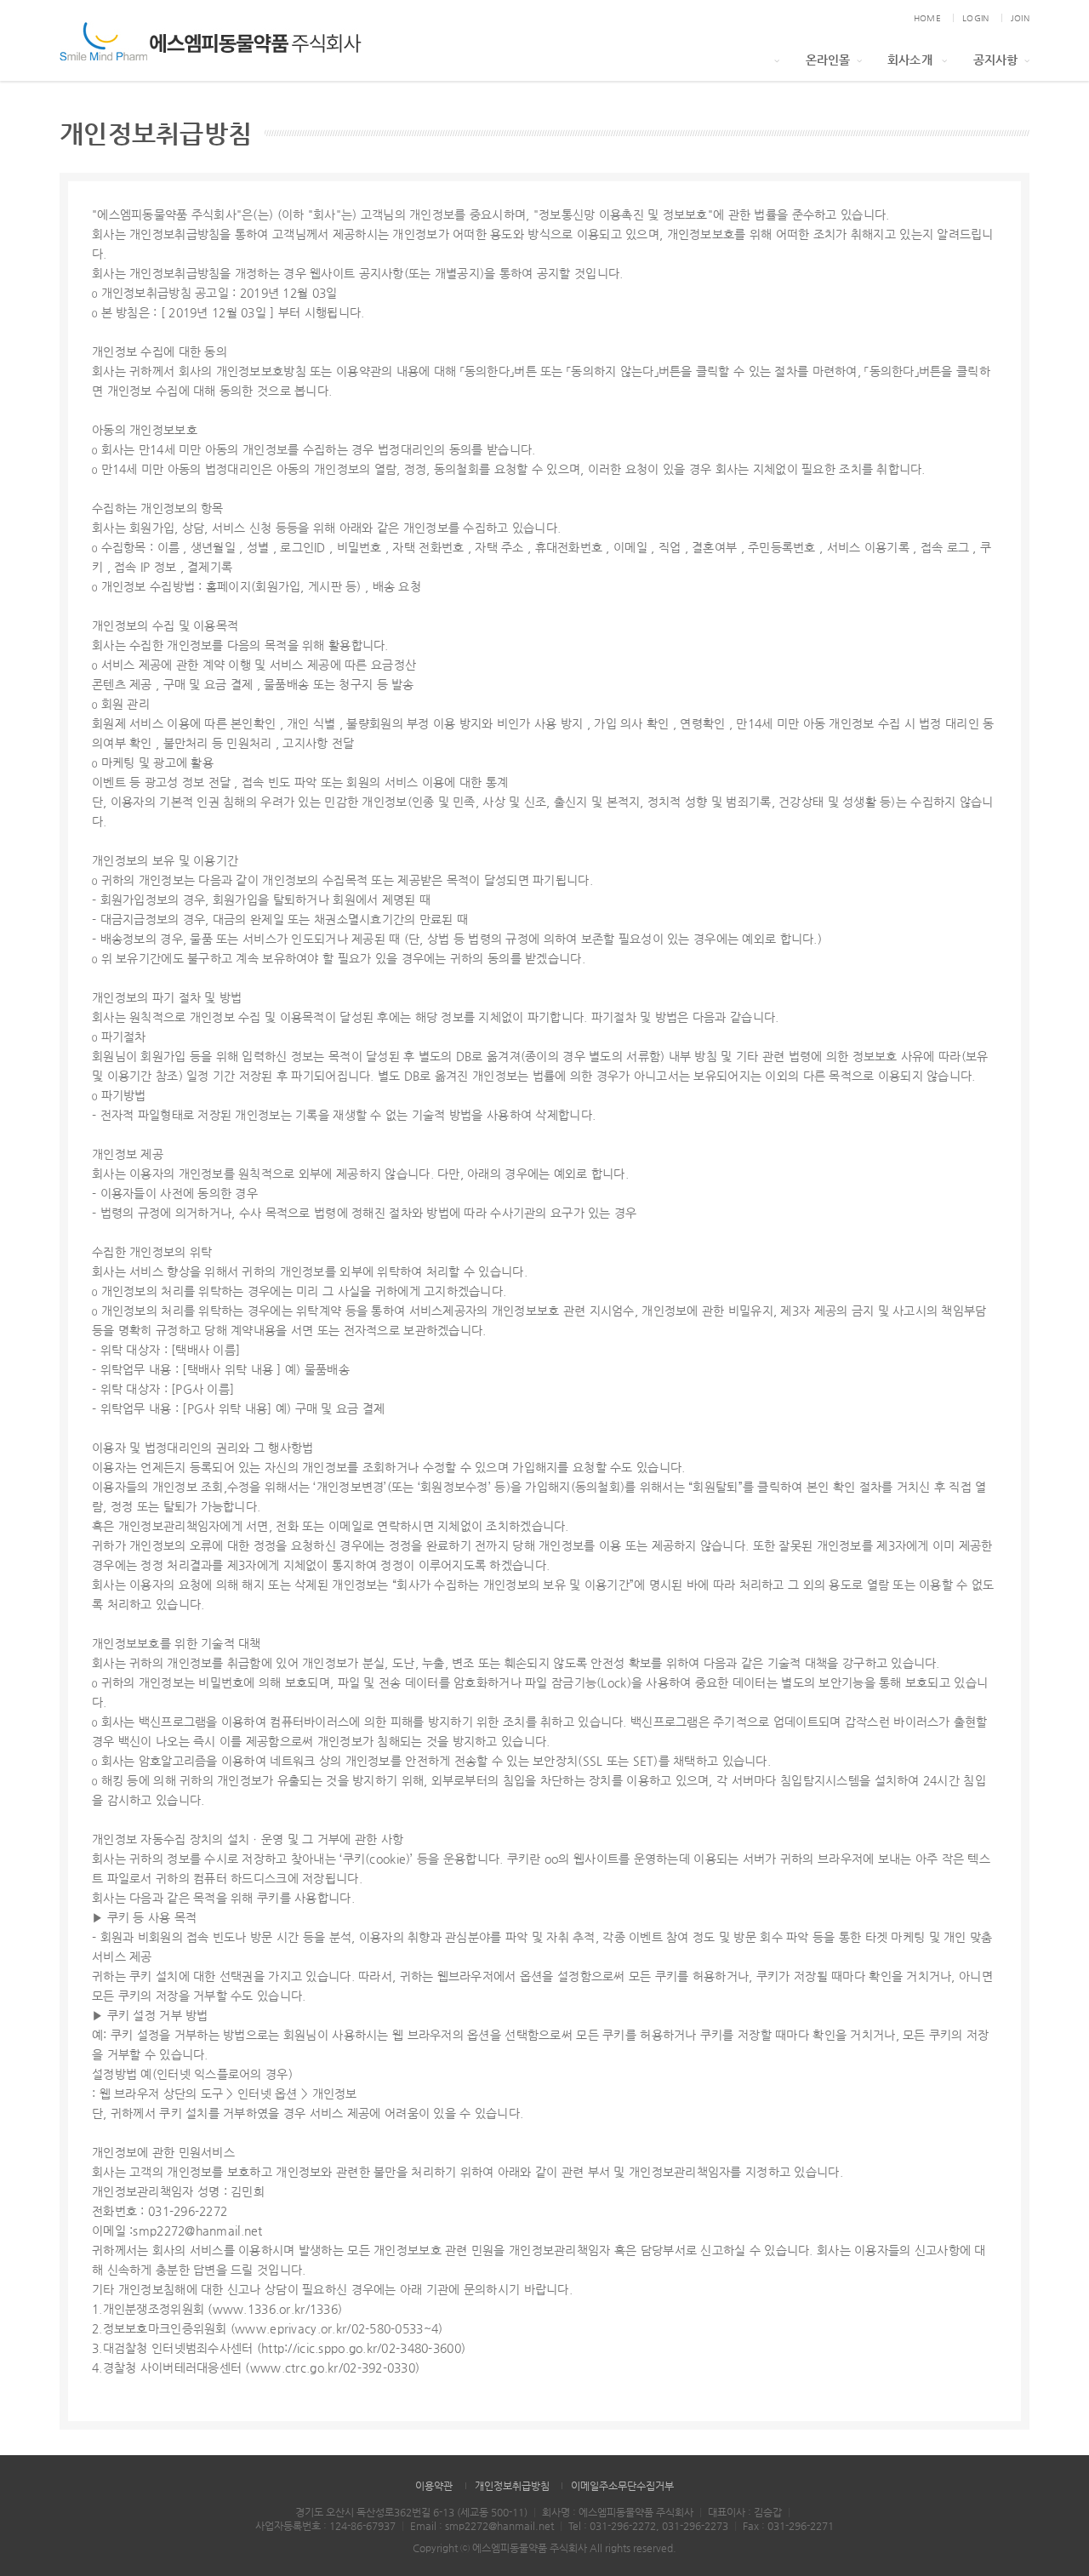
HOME (927, 18)
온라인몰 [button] (828, 60)
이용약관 (434, 2486)
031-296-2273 (695, 2526)
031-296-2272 (623, 2526)
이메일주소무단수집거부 (622, 2486)
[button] (774, 60)
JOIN (1020, 18)
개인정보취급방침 (512, 2486)
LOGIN (975, 18)
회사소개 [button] (912, 60)
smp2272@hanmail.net (499, 2526)
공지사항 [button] (996, 60)
